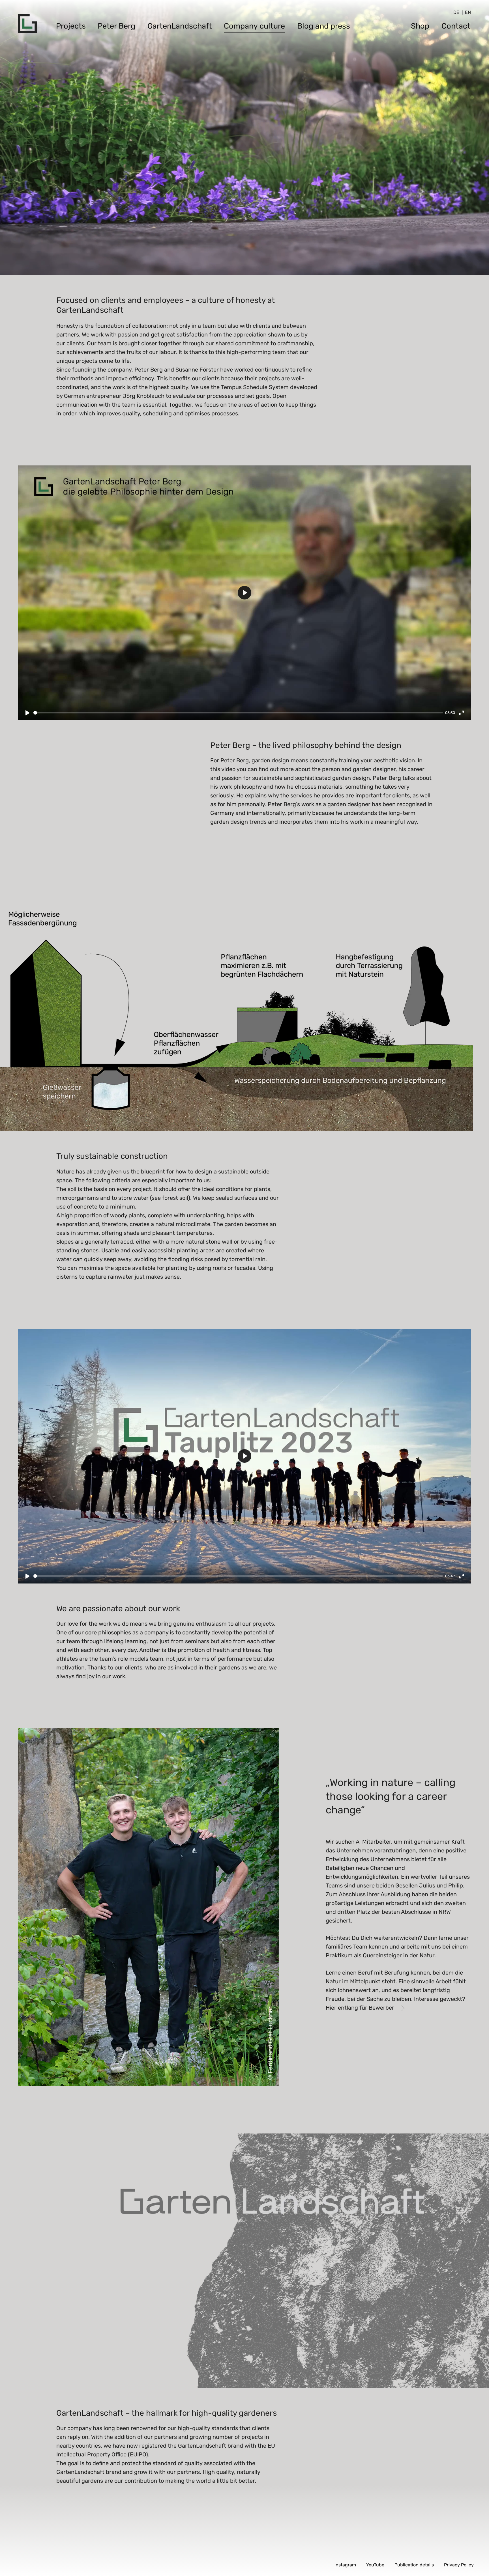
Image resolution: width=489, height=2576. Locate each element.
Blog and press (324, 26)
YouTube (375, 2565)
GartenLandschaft (180, 26)
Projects (71, 26)
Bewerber (381, 2008)
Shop (420, 26)
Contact (456, 26)
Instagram (345, 2565)
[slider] (238, 713)
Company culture (254, 26)
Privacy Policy (459, 2565)
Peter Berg (116, 26)
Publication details (414, 2565)
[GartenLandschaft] (27, 24)
